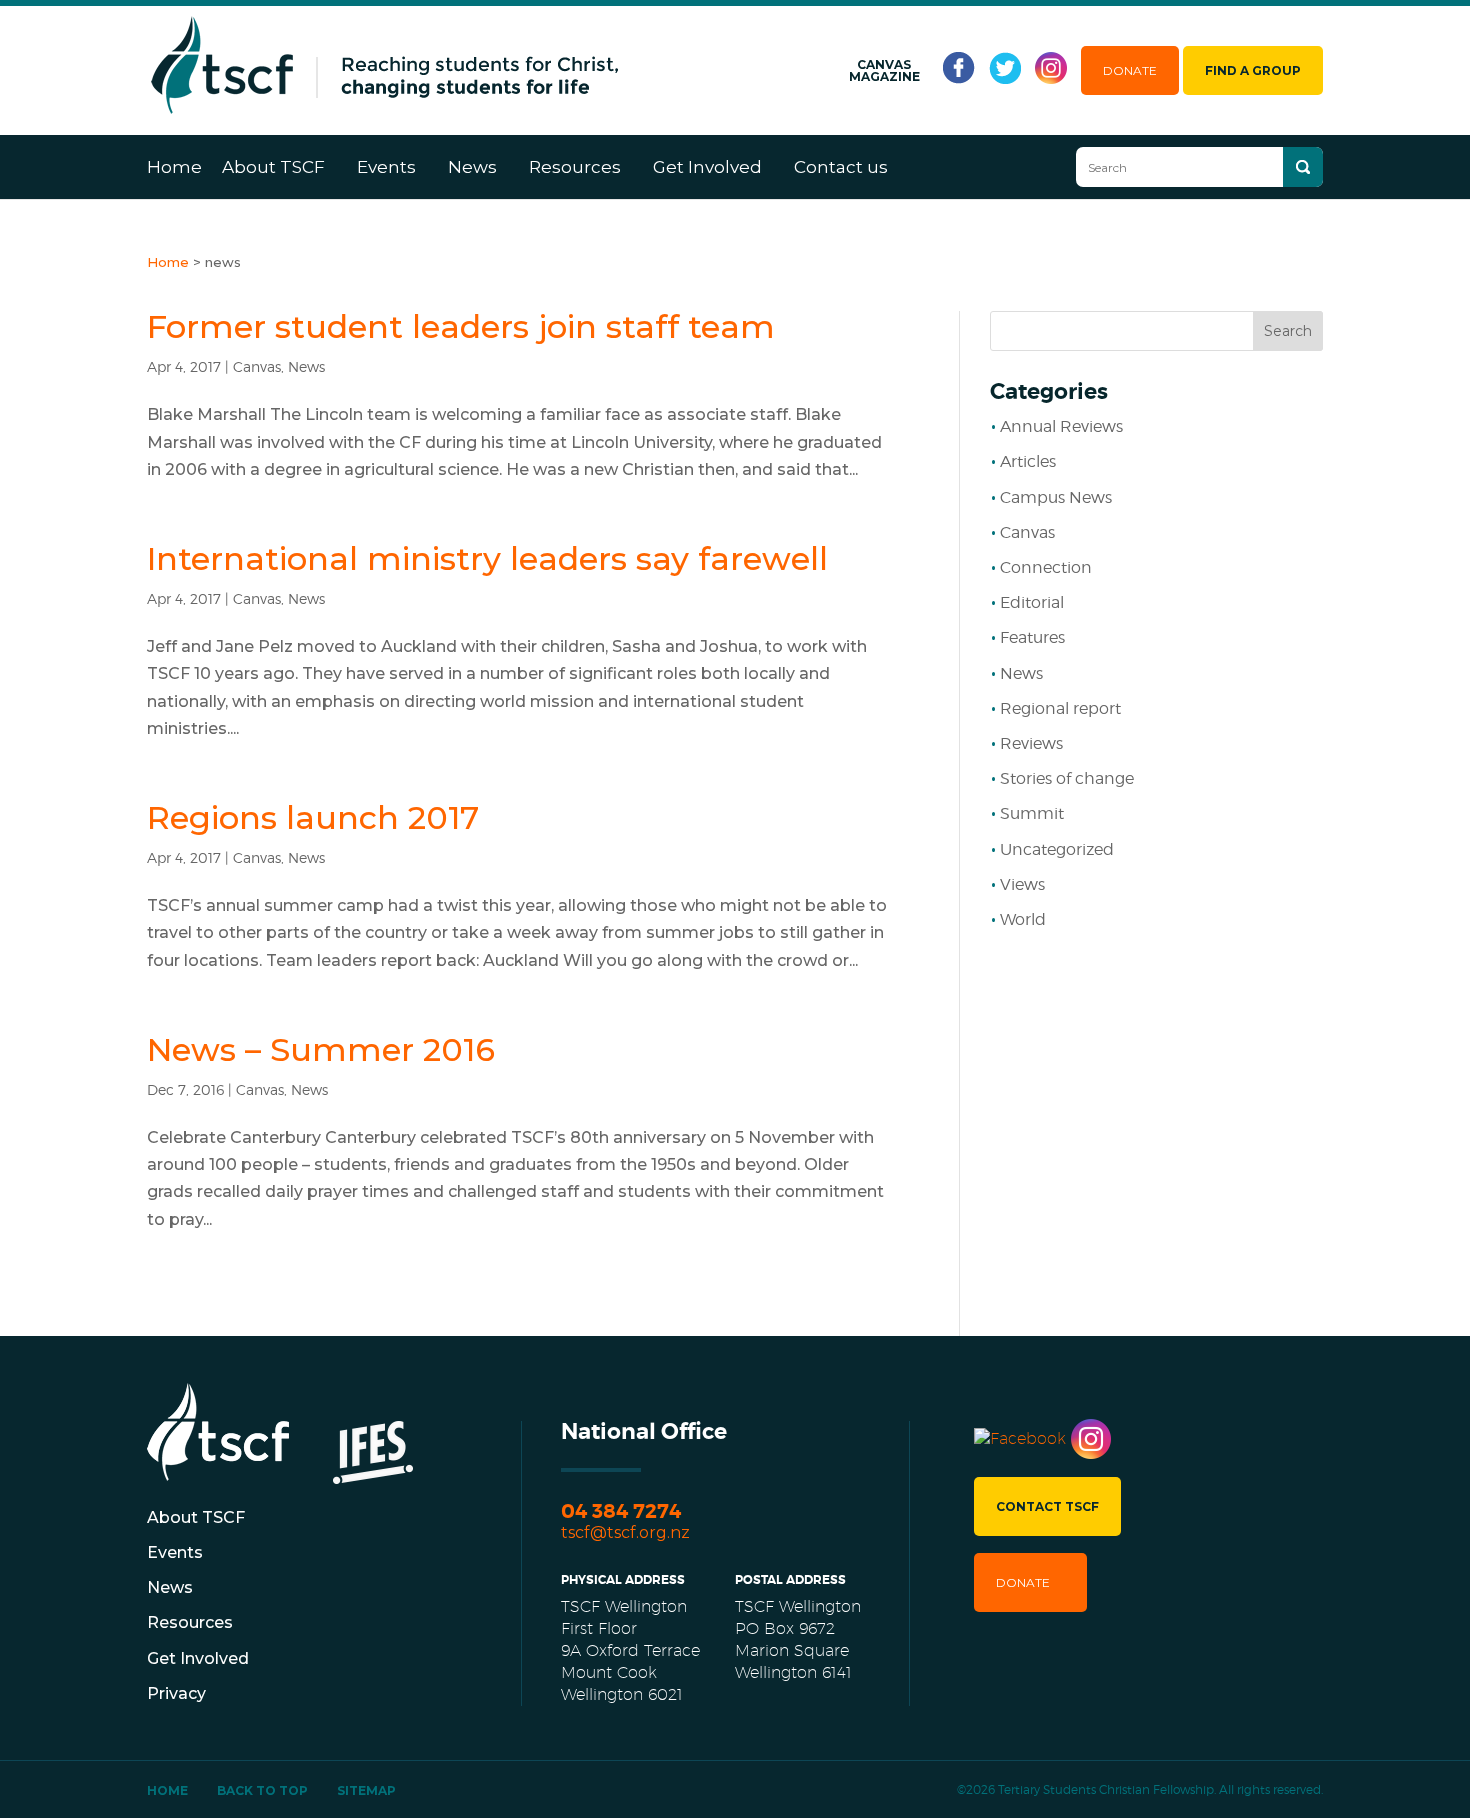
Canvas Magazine (884, 71)
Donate (1130, 70)
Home (174, 167)
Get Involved (707, 167)
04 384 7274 (621, 1511)
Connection (1046, 567)
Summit (1032, 813)
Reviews (1031, 743)
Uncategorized (1057, 849)
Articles (1028, 461)
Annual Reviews (1061, 426)
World (1023, 919)
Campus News (1056, 497)
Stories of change (1067, 778)
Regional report (1060, 708)
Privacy (176, 1693)
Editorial (1032, 602)
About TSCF (273, 167)
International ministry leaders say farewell (487, 558)
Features (1032, 637)
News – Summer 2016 (321, 1049)
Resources (575, 167)
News (472, 167)
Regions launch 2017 (313, 817)
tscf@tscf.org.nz (625, 1532)
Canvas (257, 366)
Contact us (841, 167)
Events (386, 167)
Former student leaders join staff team (461, 326)
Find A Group (1253, 70)
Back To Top (262, 1790)
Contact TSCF (1047, 1506)
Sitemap (366, 1790)
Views (1022, 884)
